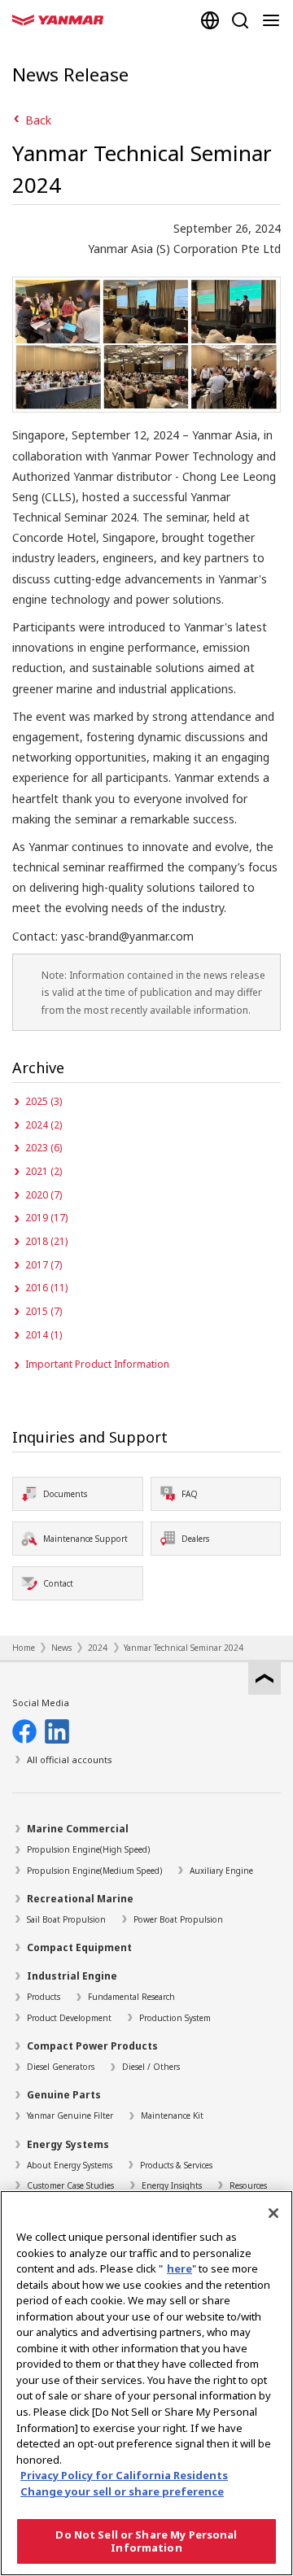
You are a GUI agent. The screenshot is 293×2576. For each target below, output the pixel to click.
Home (24, 1648)
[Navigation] (274, 20)
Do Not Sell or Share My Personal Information (146, 2541)
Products (44, 1997)
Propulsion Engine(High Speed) (88, 1849)
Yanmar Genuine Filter (70, 2115)
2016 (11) (46, 1288)
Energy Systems (68, 2144)
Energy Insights (172, 2185)
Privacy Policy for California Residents (124, 2475)
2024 (98, 1648)
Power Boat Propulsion (178, 1919)
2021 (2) (44, 1171)
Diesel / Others (151, 2067)
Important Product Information (97, 1364)
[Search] (240, 20)
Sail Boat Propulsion (66, 1919)
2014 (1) (44, 1335)
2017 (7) (44, 1265)
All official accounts (70, 1760)
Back (38, 120)
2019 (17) (46, 1218)
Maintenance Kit (172, 2115)
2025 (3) (44, 1101)
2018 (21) (46, 1241)
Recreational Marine (80, 1899)
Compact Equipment (79, 1947)
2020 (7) (44, 1195)
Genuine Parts (64, 2095)
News (61, 1648)
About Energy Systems (70, 2165)
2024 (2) (44, 1125)
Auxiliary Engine (221, 1871)
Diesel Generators (61, 2067)
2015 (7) (44, 1311)
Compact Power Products (92, 2046)
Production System (175, 2018)
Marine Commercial (78, 1829)
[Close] (273, 2213)
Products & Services (176, 2165)
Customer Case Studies (70, 2185)
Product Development (69, 2018)
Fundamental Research (131, 1997)
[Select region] (210, 20)
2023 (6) (44, 1148)
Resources (248, 2185)
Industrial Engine (72, 1976)
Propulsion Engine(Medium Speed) (94, 1871)
